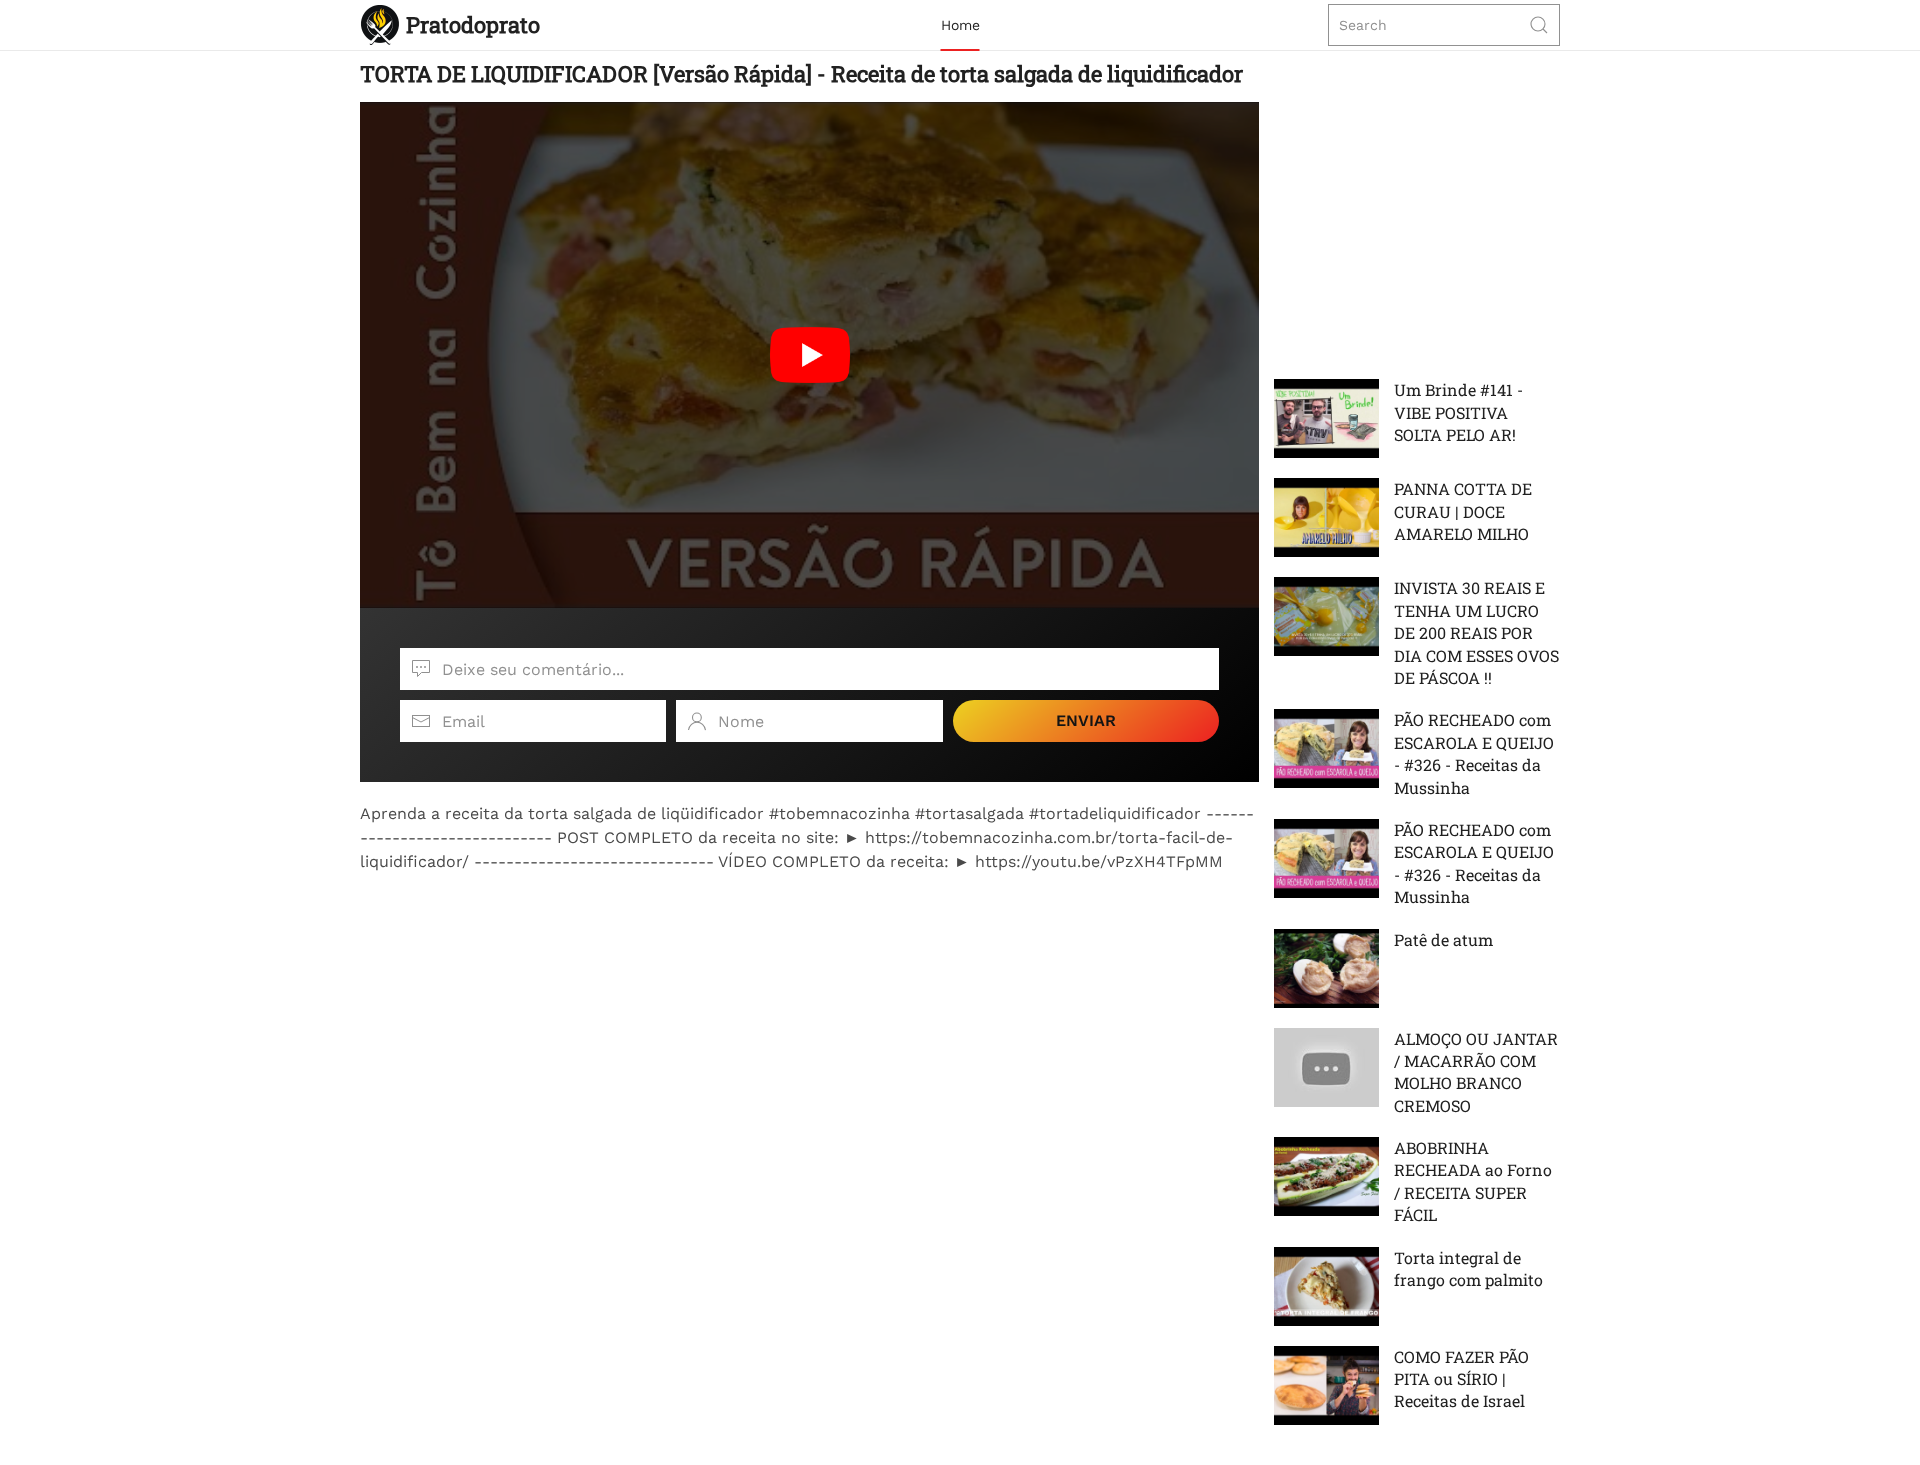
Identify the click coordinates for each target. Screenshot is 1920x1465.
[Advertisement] (809, 1014)
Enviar (1086, 720)
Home (960, 25)
